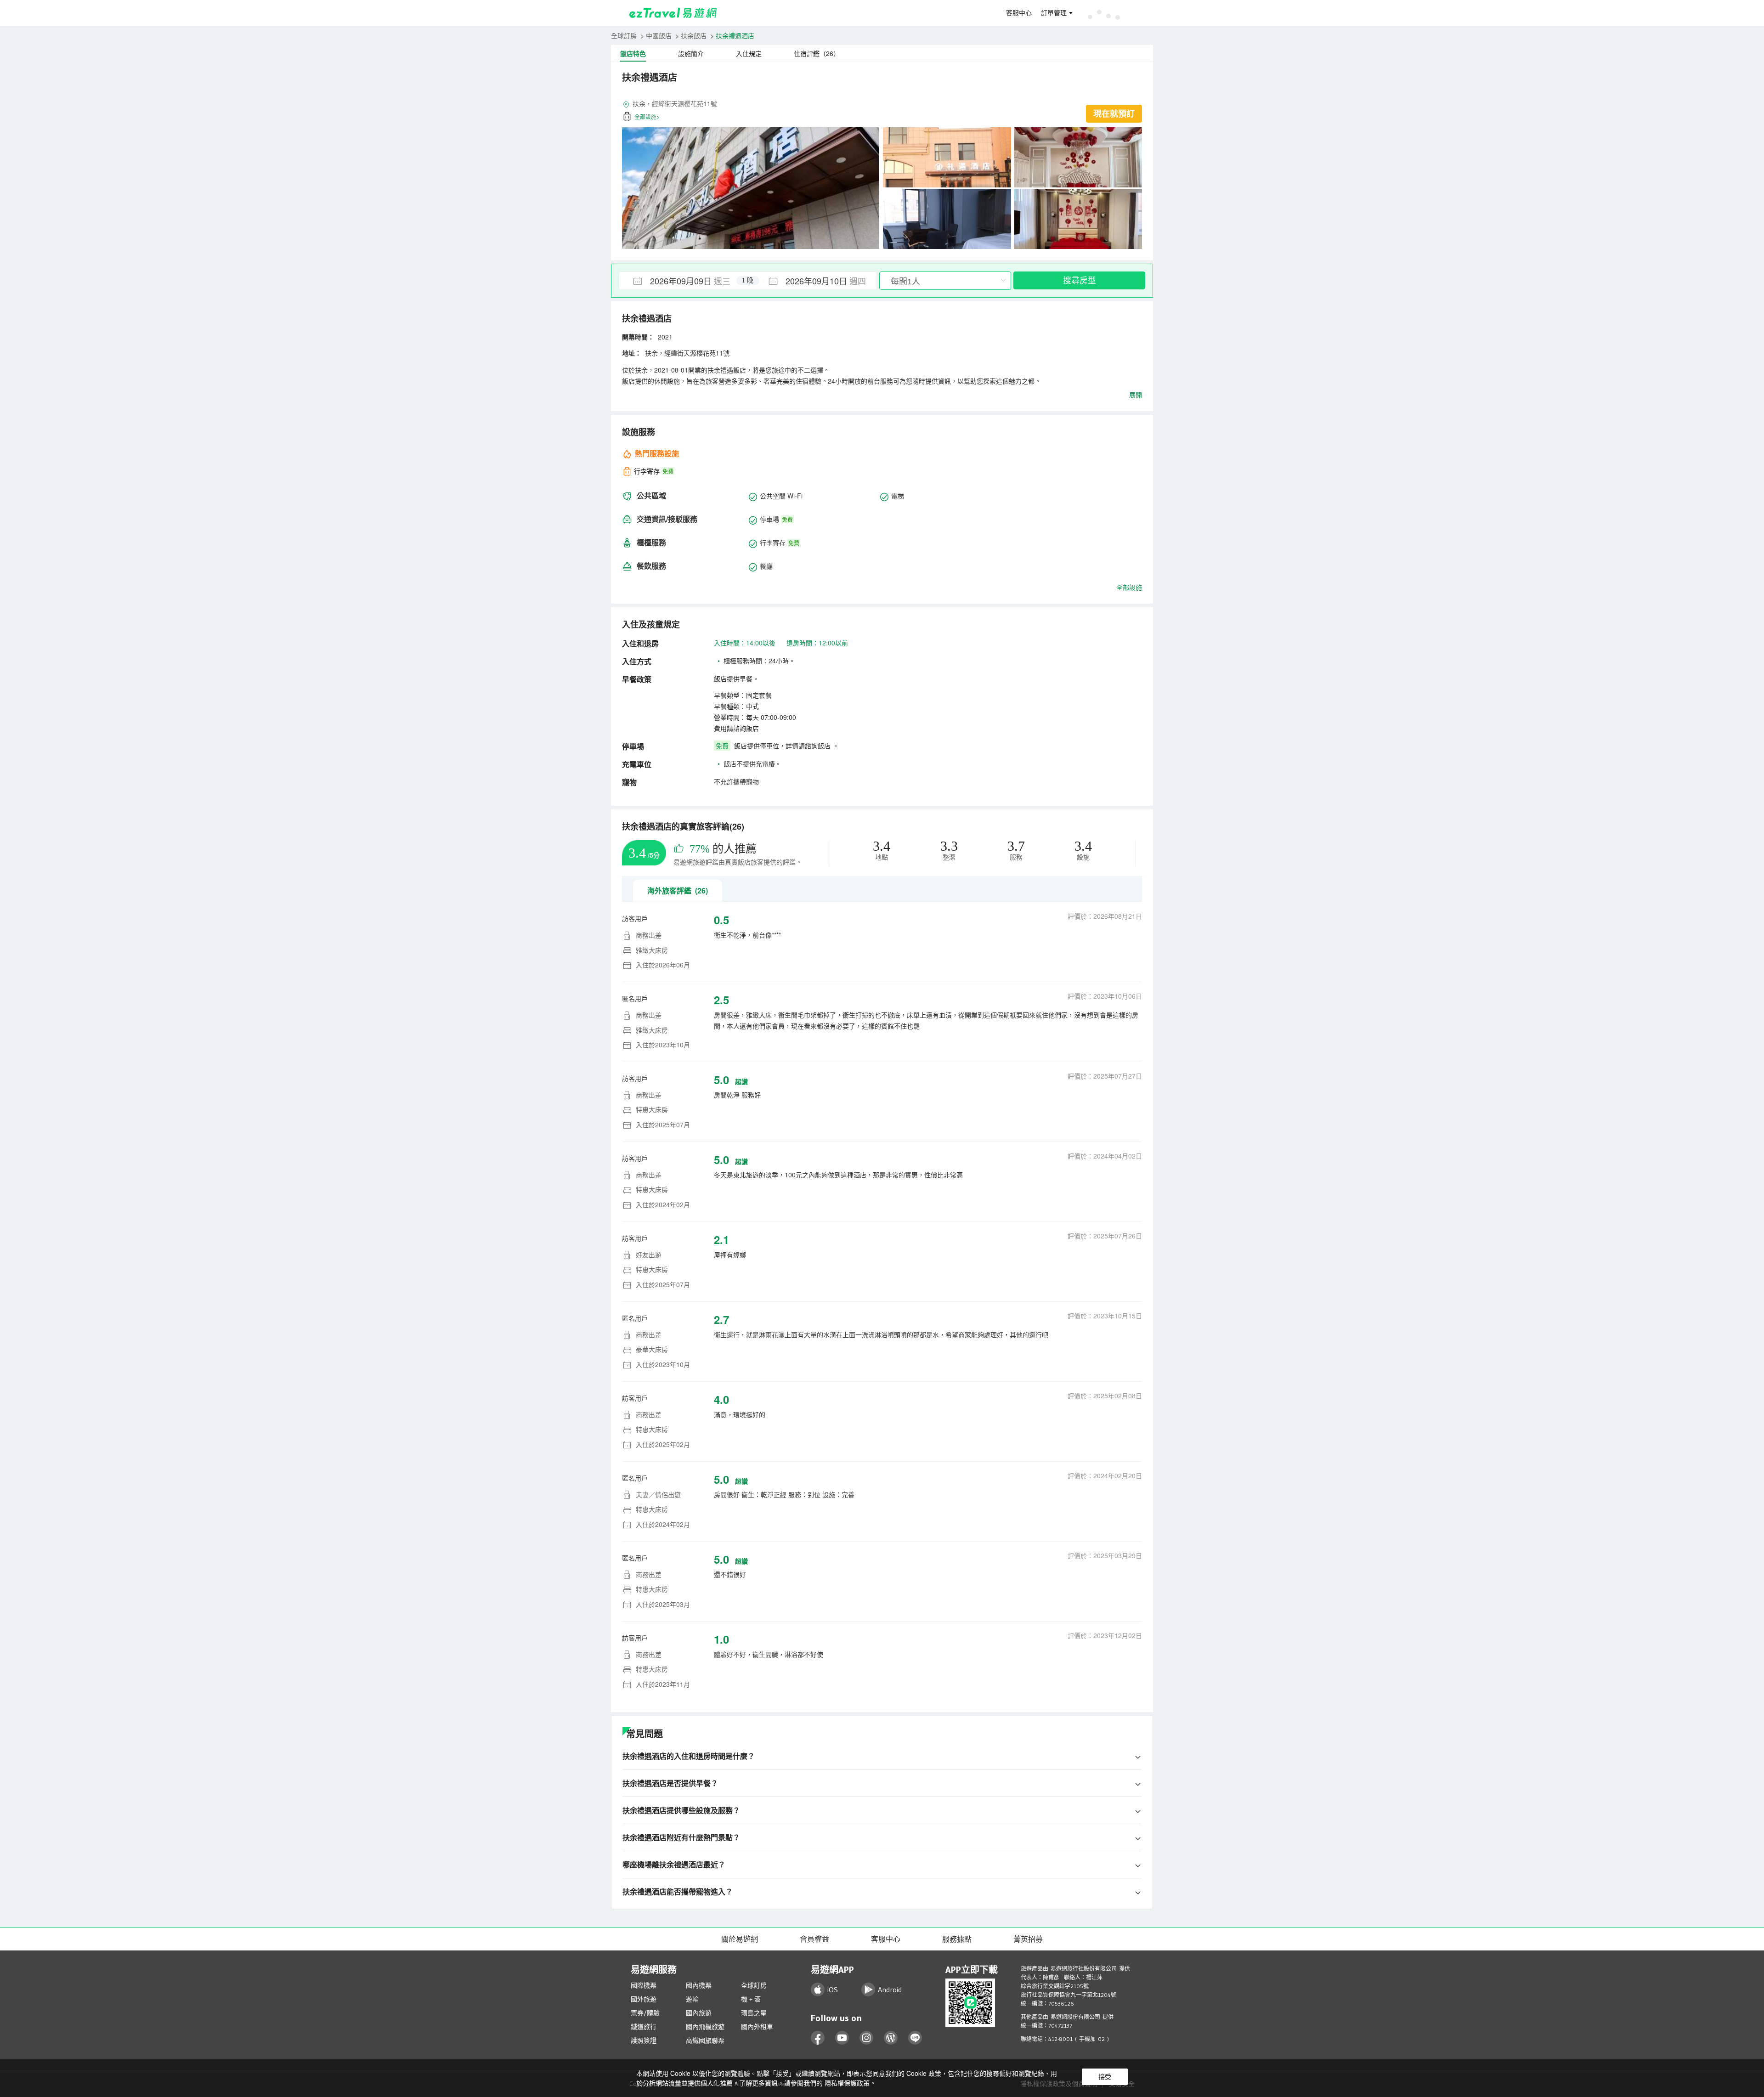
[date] (684, 281)
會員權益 (814, 1939)
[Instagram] (867, 2038)
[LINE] (915, 2038)
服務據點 (957, 1939)
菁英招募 (1028, 1939)
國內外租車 (757, 2027)
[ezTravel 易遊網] (673, 13)
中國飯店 (659, 35)
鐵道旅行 (644, 2027)
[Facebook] (818, 2038)
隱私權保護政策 (847, 2083)
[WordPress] (891, 2038)
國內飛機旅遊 (705, 2027)
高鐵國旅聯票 (705, 2040)
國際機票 (644, 1985)
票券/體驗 (645, 2013)
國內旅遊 (699, 2013)
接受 (1105, 2077)
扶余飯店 (694, 35)
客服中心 (1019, 13)
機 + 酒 (751, 1999)
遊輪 (692, 1999)
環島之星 (754, 2013)
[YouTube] (842, 2038)
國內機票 (699, 1985)
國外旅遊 (644, 1999)
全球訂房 (624, 35)
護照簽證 (644, 2040)
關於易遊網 (740, 1939)
